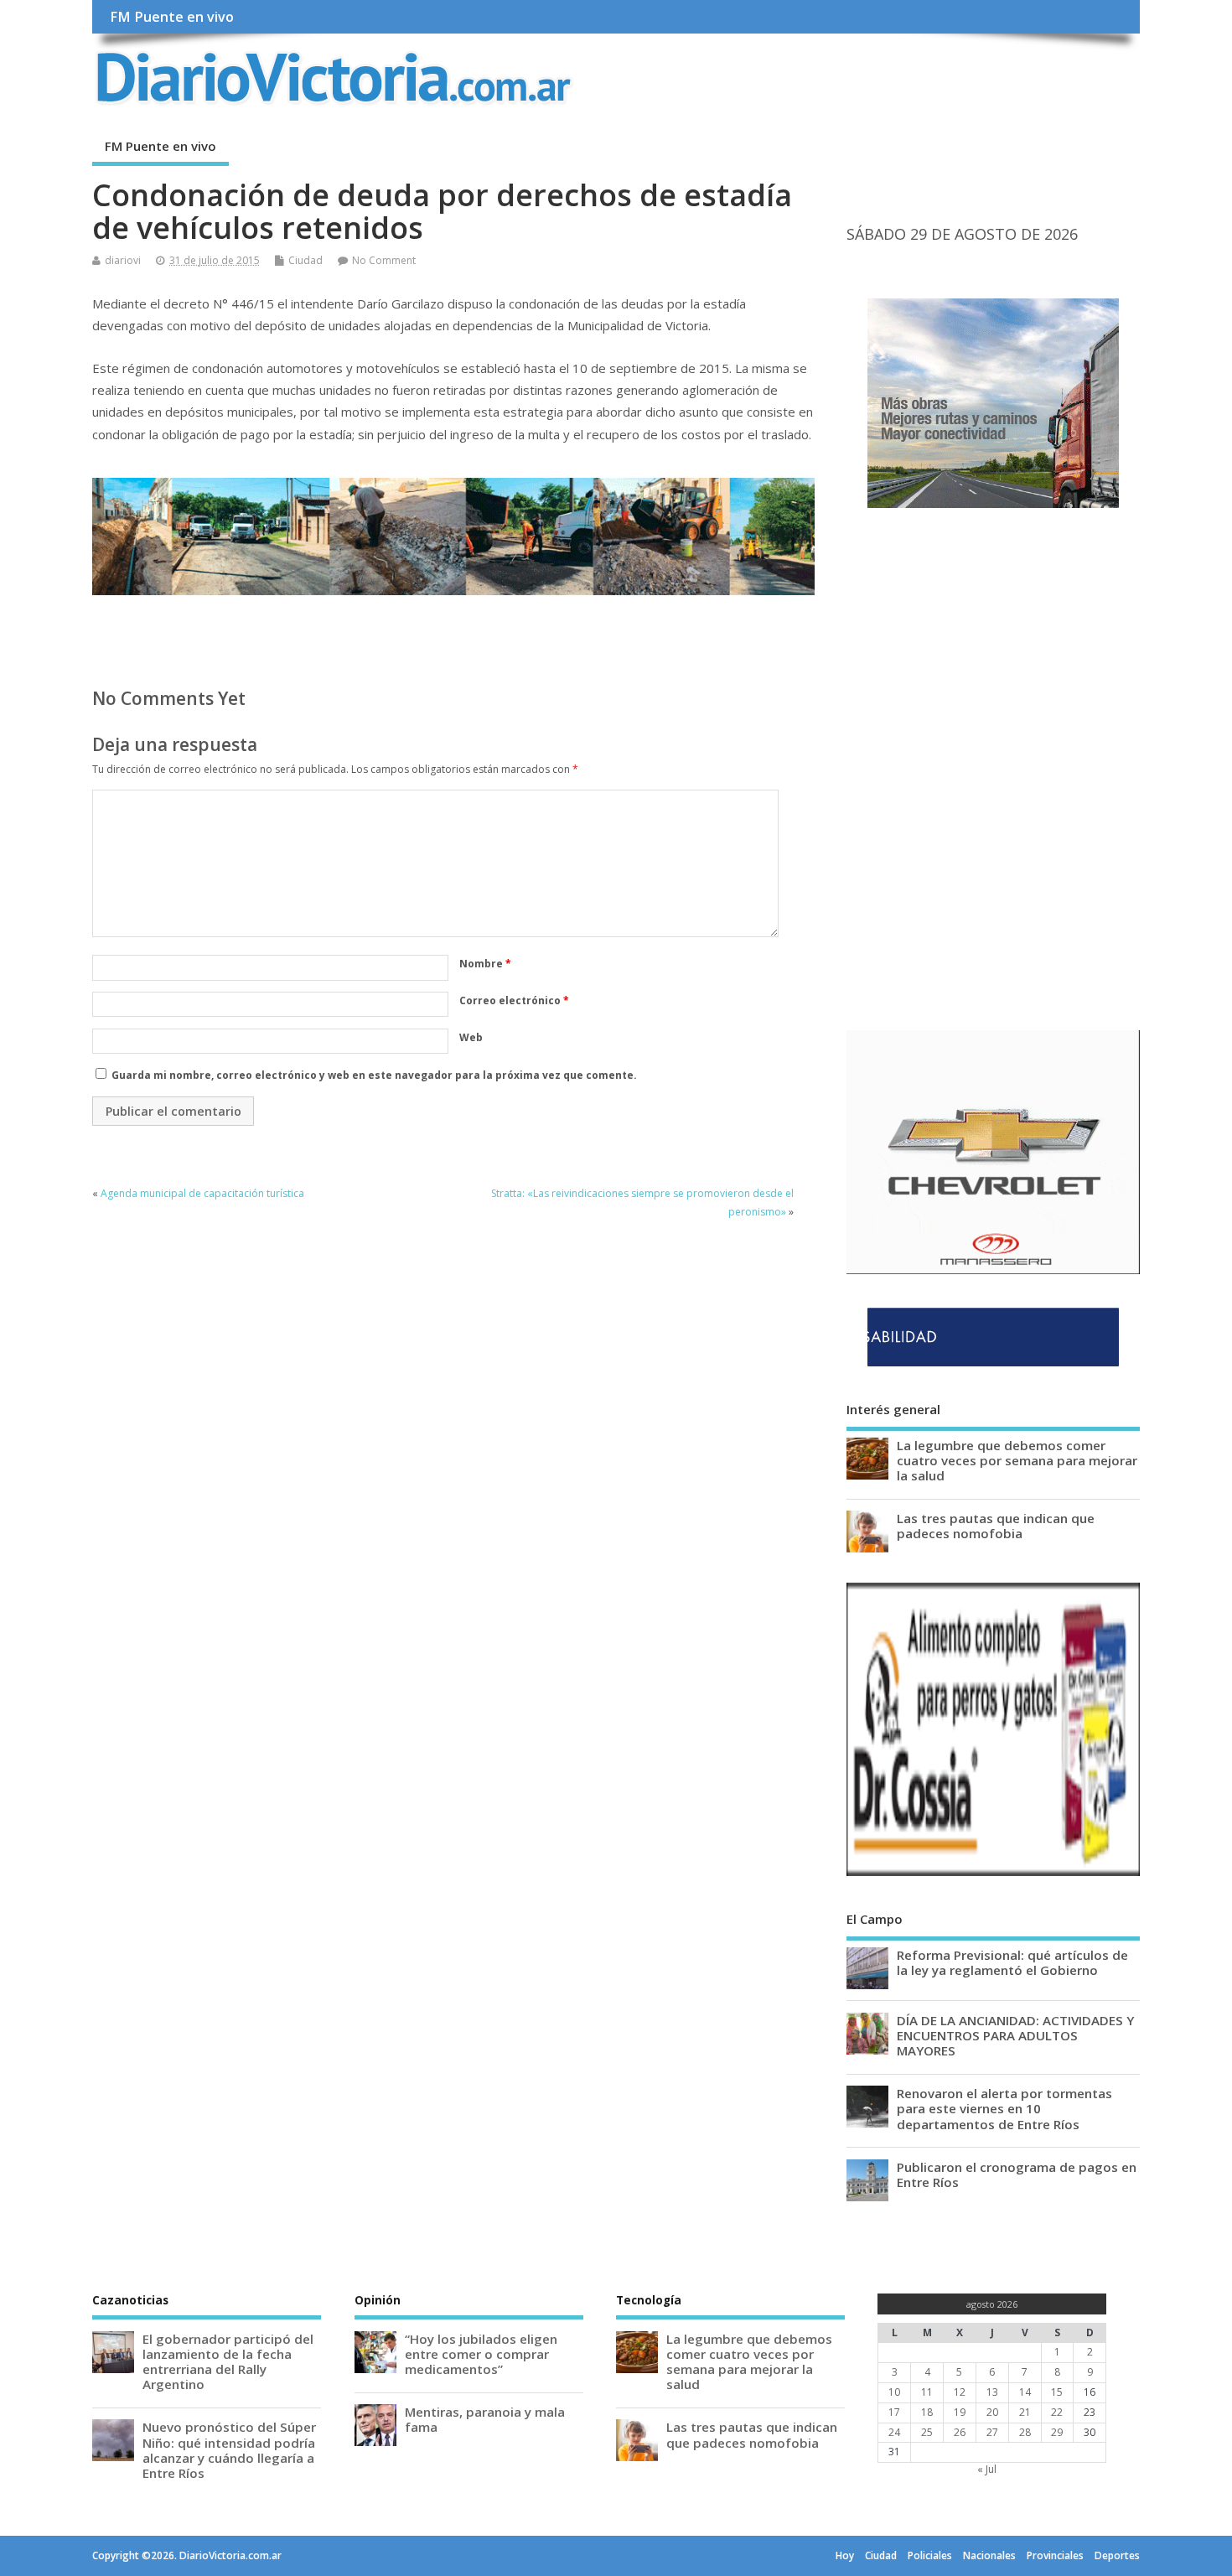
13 (992, 2392)
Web (471, 1037)
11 (927, 2392)
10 (894, 2392)
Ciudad (305, 260)
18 (927, 2412)
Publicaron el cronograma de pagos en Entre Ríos (1017, 2174)
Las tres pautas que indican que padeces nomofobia (996, 1526)
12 (960, 2392)
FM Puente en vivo (172, 17)
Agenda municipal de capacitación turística (202, 1193)
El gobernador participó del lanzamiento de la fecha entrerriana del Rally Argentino (228, 2362)
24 (894, 2432)
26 (960, 2432)
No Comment (384, 260)
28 (1025, 2432)
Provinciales (1055, 2555)
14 (1025, 2392)
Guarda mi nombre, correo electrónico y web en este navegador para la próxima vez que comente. (374, 1075)
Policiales (930, 2555)
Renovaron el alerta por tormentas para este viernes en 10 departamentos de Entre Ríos (1004, 2108)
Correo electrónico (514, 1000)
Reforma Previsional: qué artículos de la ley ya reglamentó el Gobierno (1012, 1962)
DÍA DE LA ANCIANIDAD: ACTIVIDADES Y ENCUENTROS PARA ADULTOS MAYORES (1015, 2035)
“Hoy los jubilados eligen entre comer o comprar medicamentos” (481, 2354)
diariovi (123, 260)
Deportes (1117, 2555)
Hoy (845, 2555)
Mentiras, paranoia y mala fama (485, 2419)
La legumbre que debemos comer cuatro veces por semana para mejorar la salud (1017, 1460)
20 (992, 2412)
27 (992, 2432)
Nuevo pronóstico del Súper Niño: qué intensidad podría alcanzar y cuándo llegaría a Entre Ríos (229, 2450)
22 (1057, 2412)
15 (1057, 2392)
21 (1025, 2412)
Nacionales (989, 2555)
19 (960, 2412)
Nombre (485, 964)
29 (1057, 2432)
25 (927, 2432)
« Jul (987, 2469)
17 (894, 2412)
